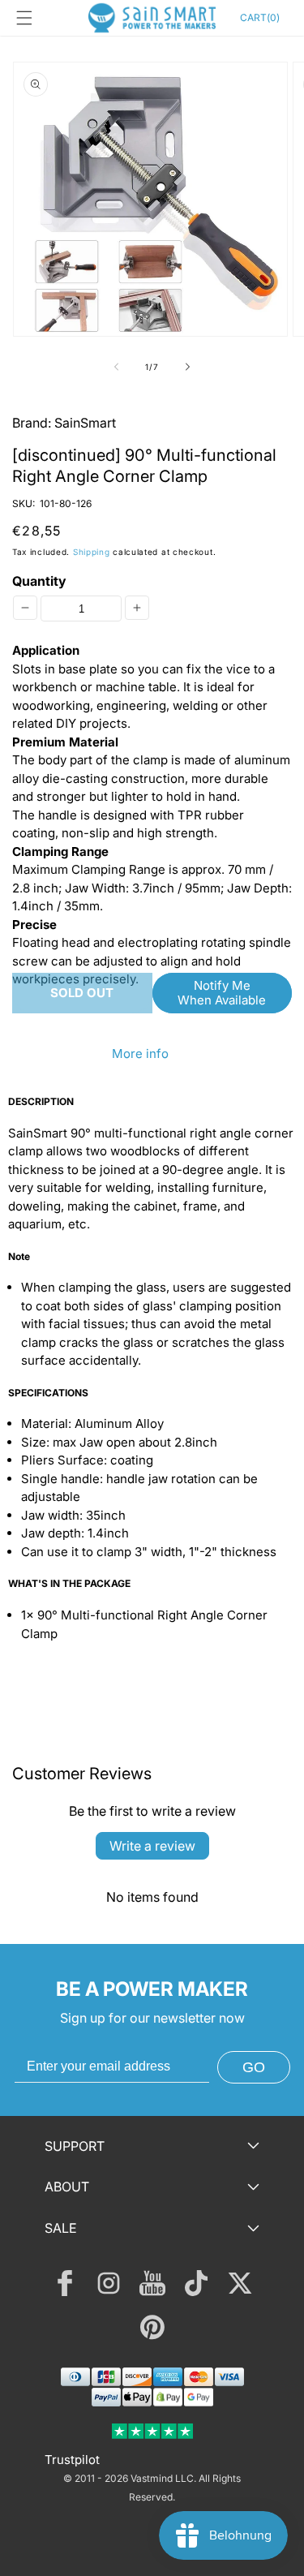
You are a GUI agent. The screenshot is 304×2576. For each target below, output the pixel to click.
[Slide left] (117, 367)
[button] (24, 18)
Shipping (92, 552)
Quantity (39, 581)
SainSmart (85, 423)
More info (140, 1054)
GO (254, 2067)
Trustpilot (72, 2460)
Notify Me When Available (222, 993)
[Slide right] (188, 367)
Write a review (152, 1846)
